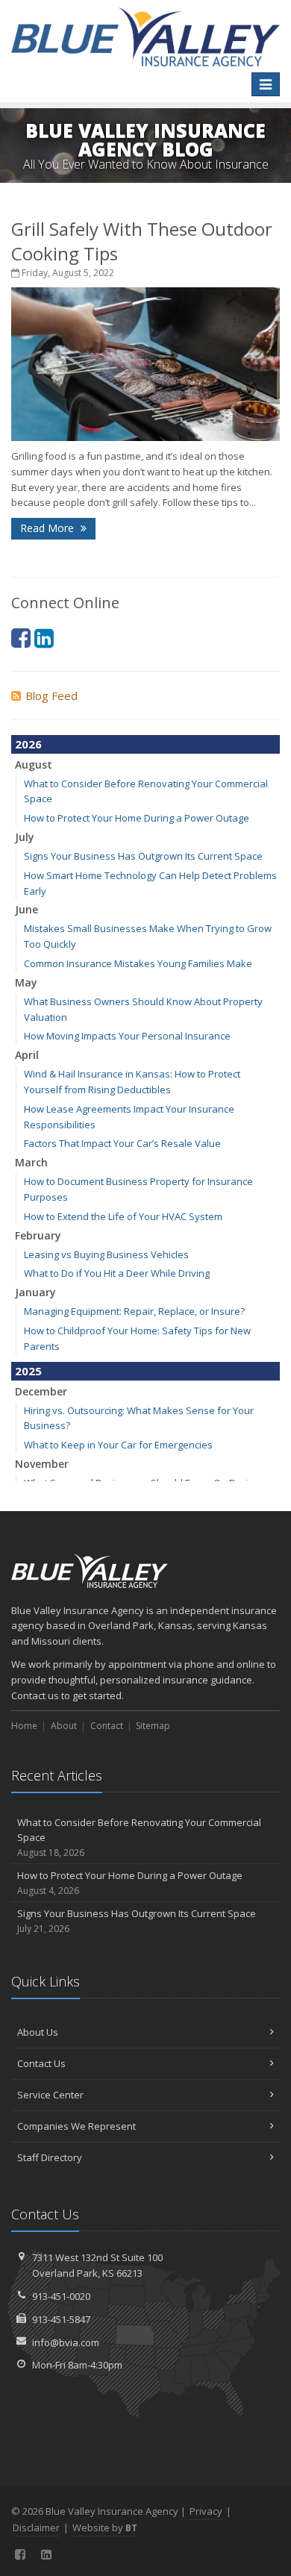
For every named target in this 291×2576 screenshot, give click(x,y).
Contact (107, 1726)
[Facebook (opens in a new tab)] (21, 638)
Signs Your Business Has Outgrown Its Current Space (143, 856)
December (41, 1391)
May (26, 982)
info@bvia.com (66, 2342)
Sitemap (153, 1726)
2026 (28, 744)
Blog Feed (51, 695)
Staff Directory (50, 2157)
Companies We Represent (76, 2126)
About (64, 1726)
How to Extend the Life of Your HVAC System (123, 1216)
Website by (105, 2527)
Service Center (50, 2095)
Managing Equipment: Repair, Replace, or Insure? (134, 1311)
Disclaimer (36, 2527)
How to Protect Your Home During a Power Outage (137, 818)
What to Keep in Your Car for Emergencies (118, 1445)
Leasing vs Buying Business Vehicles (106, 1254)
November (42, 1464)
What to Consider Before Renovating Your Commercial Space (139, 1838)
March (31, 1162)
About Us (38, 2032)
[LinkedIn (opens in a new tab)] (44, 638)
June (26, 909)
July (25, 837)
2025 (28, 1371)
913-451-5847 (61, 2319)
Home (24, 1726)
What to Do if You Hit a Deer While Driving (117, 1273)
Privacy (206, 2511)
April (27, 1055)
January (35, 1292)
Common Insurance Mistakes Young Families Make (138, 963)
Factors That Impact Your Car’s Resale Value (122, 1143)
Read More (48, 528)
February (38, 1235)
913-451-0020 (61, 2296)
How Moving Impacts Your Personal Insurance (127, 1036)
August (34, 765)
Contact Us (41, 2063)
